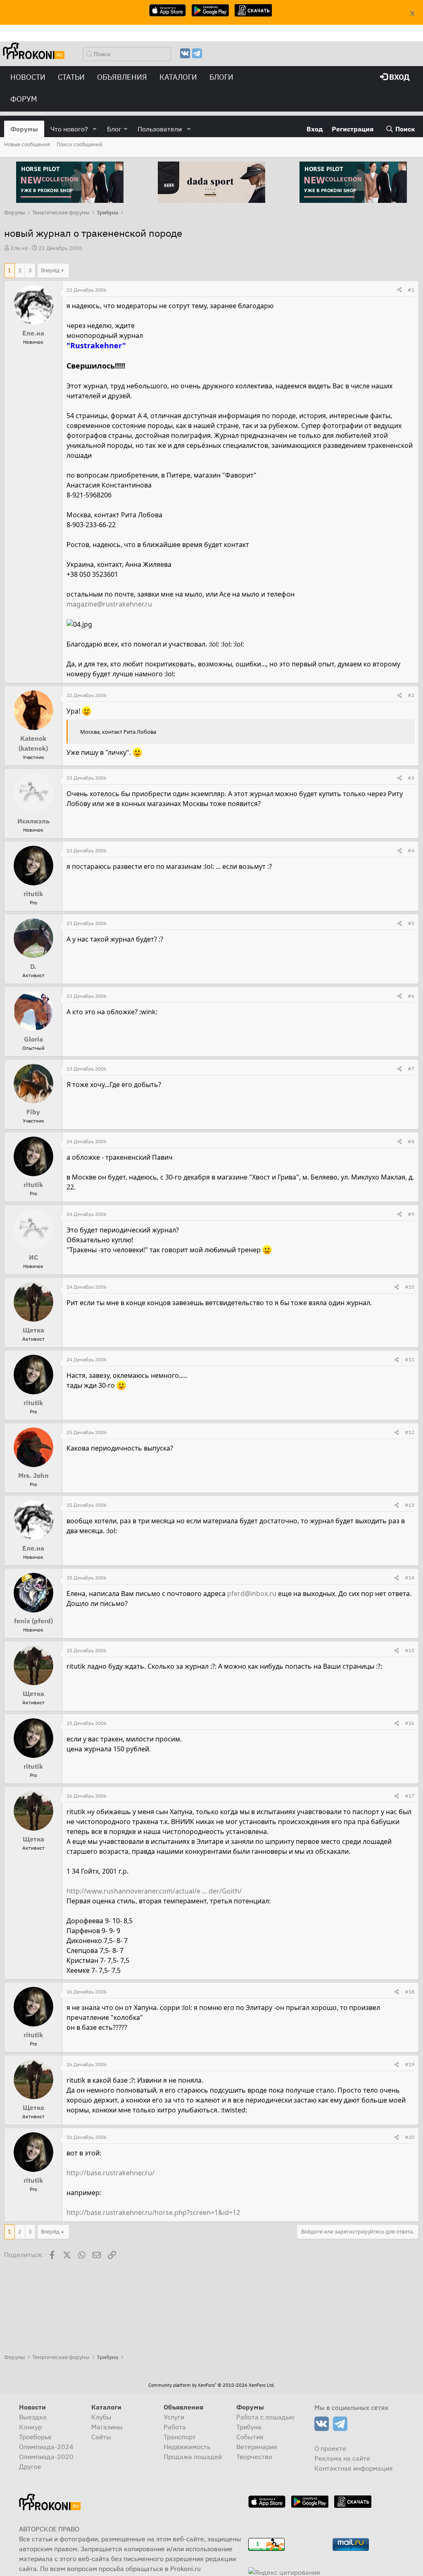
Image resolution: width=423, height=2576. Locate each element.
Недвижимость (187, 2447)
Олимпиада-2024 (46, 2447)
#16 (410, 1723)
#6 (411, 996)
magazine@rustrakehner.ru (109, 604)
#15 (410, 1650)
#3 (411, 778)
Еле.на (19, 248)
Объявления (122, 77)
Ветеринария (257, 2447)
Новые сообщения (27, 144)
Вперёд (50, 270)
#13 (410, 1505)
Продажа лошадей (193, 2457)
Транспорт (180, 2437)
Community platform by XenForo (211, 2385)
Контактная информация (354, 2468)
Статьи (71, 77)
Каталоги (178, 77)
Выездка (33, 2417)
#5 (411, 923)
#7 (411, 1069)
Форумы (24, 129)
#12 (410, 1432)
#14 (410, 1578)
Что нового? (69, 129)
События (250, 2437)
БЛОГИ (221, 77)
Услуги (174, 2417)
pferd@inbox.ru (252, 1594)
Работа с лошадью (265, 2417)
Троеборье (35, 2437)
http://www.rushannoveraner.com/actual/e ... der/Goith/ (154, 1891)
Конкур (30, 2427)
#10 (410, 1287)
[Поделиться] (399, 290)
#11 (410, 1359)
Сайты (101, 2437)
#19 (410, 2064)
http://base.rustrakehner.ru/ (111, 2173)
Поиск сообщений (80, 144)
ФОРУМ (24, 99)
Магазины (107, 2427)
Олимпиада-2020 (46, 2457)
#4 (411, 850)
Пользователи (160, 129)
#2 (411, 695)
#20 (410, 2137)
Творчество (254, 2457)
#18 (410, 1992)
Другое (30, 2467)
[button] (95, 129)
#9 (411, 1214)
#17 (410, 1796)
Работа (175, 2427)
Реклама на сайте (342, 2458)
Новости (28, 77)
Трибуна (249, 2427)
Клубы (101, 2417)
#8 (411, 1141)
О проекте (330, 2448)
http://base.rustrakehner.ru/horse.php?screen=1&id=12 (153, 2212)
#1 (411, 290)
